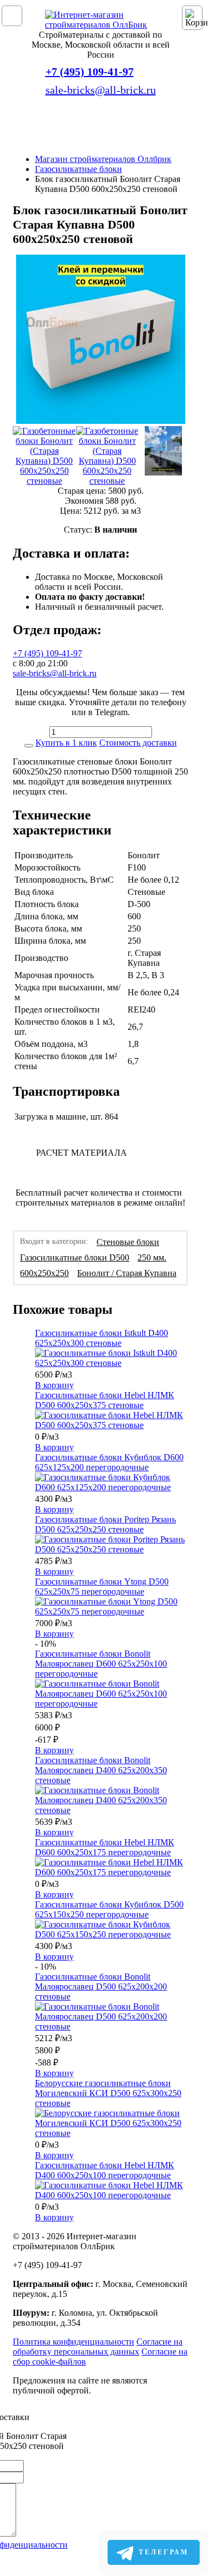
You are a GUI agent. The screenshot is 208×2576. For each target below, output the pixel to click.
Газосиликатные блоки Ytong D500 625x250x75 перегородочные (102, 1586)
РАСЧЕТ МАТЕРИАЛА (82, 1153)
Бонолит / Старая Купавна (127, 1273)
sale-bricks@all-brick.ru (101, 90)
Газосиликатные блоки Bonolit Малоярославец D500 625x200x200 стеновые (101, 1987)
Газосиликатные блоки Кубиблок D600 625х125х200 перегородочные (109, 1462)
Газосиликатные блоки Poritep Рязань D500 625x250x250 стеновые (105, 1524)
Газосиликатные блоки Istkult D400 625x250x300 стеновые (102, 1338)
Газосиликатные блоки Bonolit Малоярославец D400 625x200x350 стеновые (101, 1770)
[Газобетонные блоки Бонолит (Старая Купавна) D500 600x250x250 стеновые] (44, 456)
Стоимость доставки (138, 743)
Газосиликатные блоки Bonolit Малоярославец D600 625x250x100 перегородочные (101, 1664)
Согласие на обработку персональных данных (98, 2347)
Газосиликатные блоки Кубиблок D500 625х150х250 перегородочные (109, 1909)
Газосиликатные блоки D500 (75, 1257)
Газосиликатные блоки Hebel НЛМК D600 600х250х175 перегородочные (105, 1847)
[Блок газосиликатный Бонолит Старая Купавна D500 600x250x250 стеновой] (101, 340)
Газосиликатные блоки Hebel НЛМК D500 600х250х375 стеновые (105, 1400)
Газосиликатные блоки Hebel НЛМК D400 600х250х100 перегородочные (105, 2170)
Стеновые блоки (128, 1242)
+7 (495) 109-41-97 (90, 72)
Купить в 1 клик (66, 743)
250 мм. (152, 1257)
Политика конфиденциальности (73, 2342)
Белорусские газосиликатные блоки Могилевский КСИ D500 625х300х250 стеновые (108, 2093)
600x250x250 (44, 1273)
